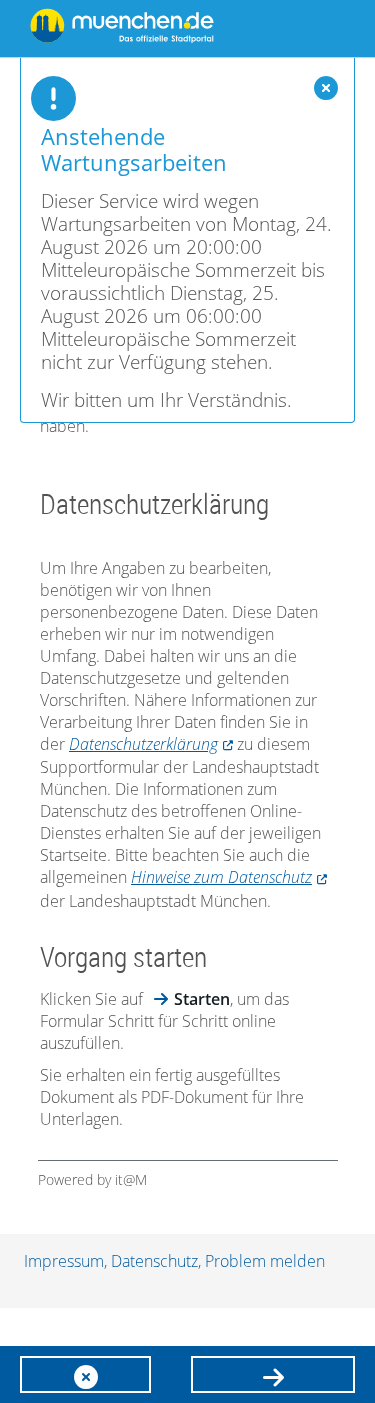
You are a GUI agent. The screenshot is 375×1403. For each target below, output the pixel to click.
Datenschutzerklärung (143, 744)
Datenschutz (154, 1261)
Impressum (64, 1261)
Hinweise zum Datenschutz (221, 877)
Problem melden (265, 1261)
